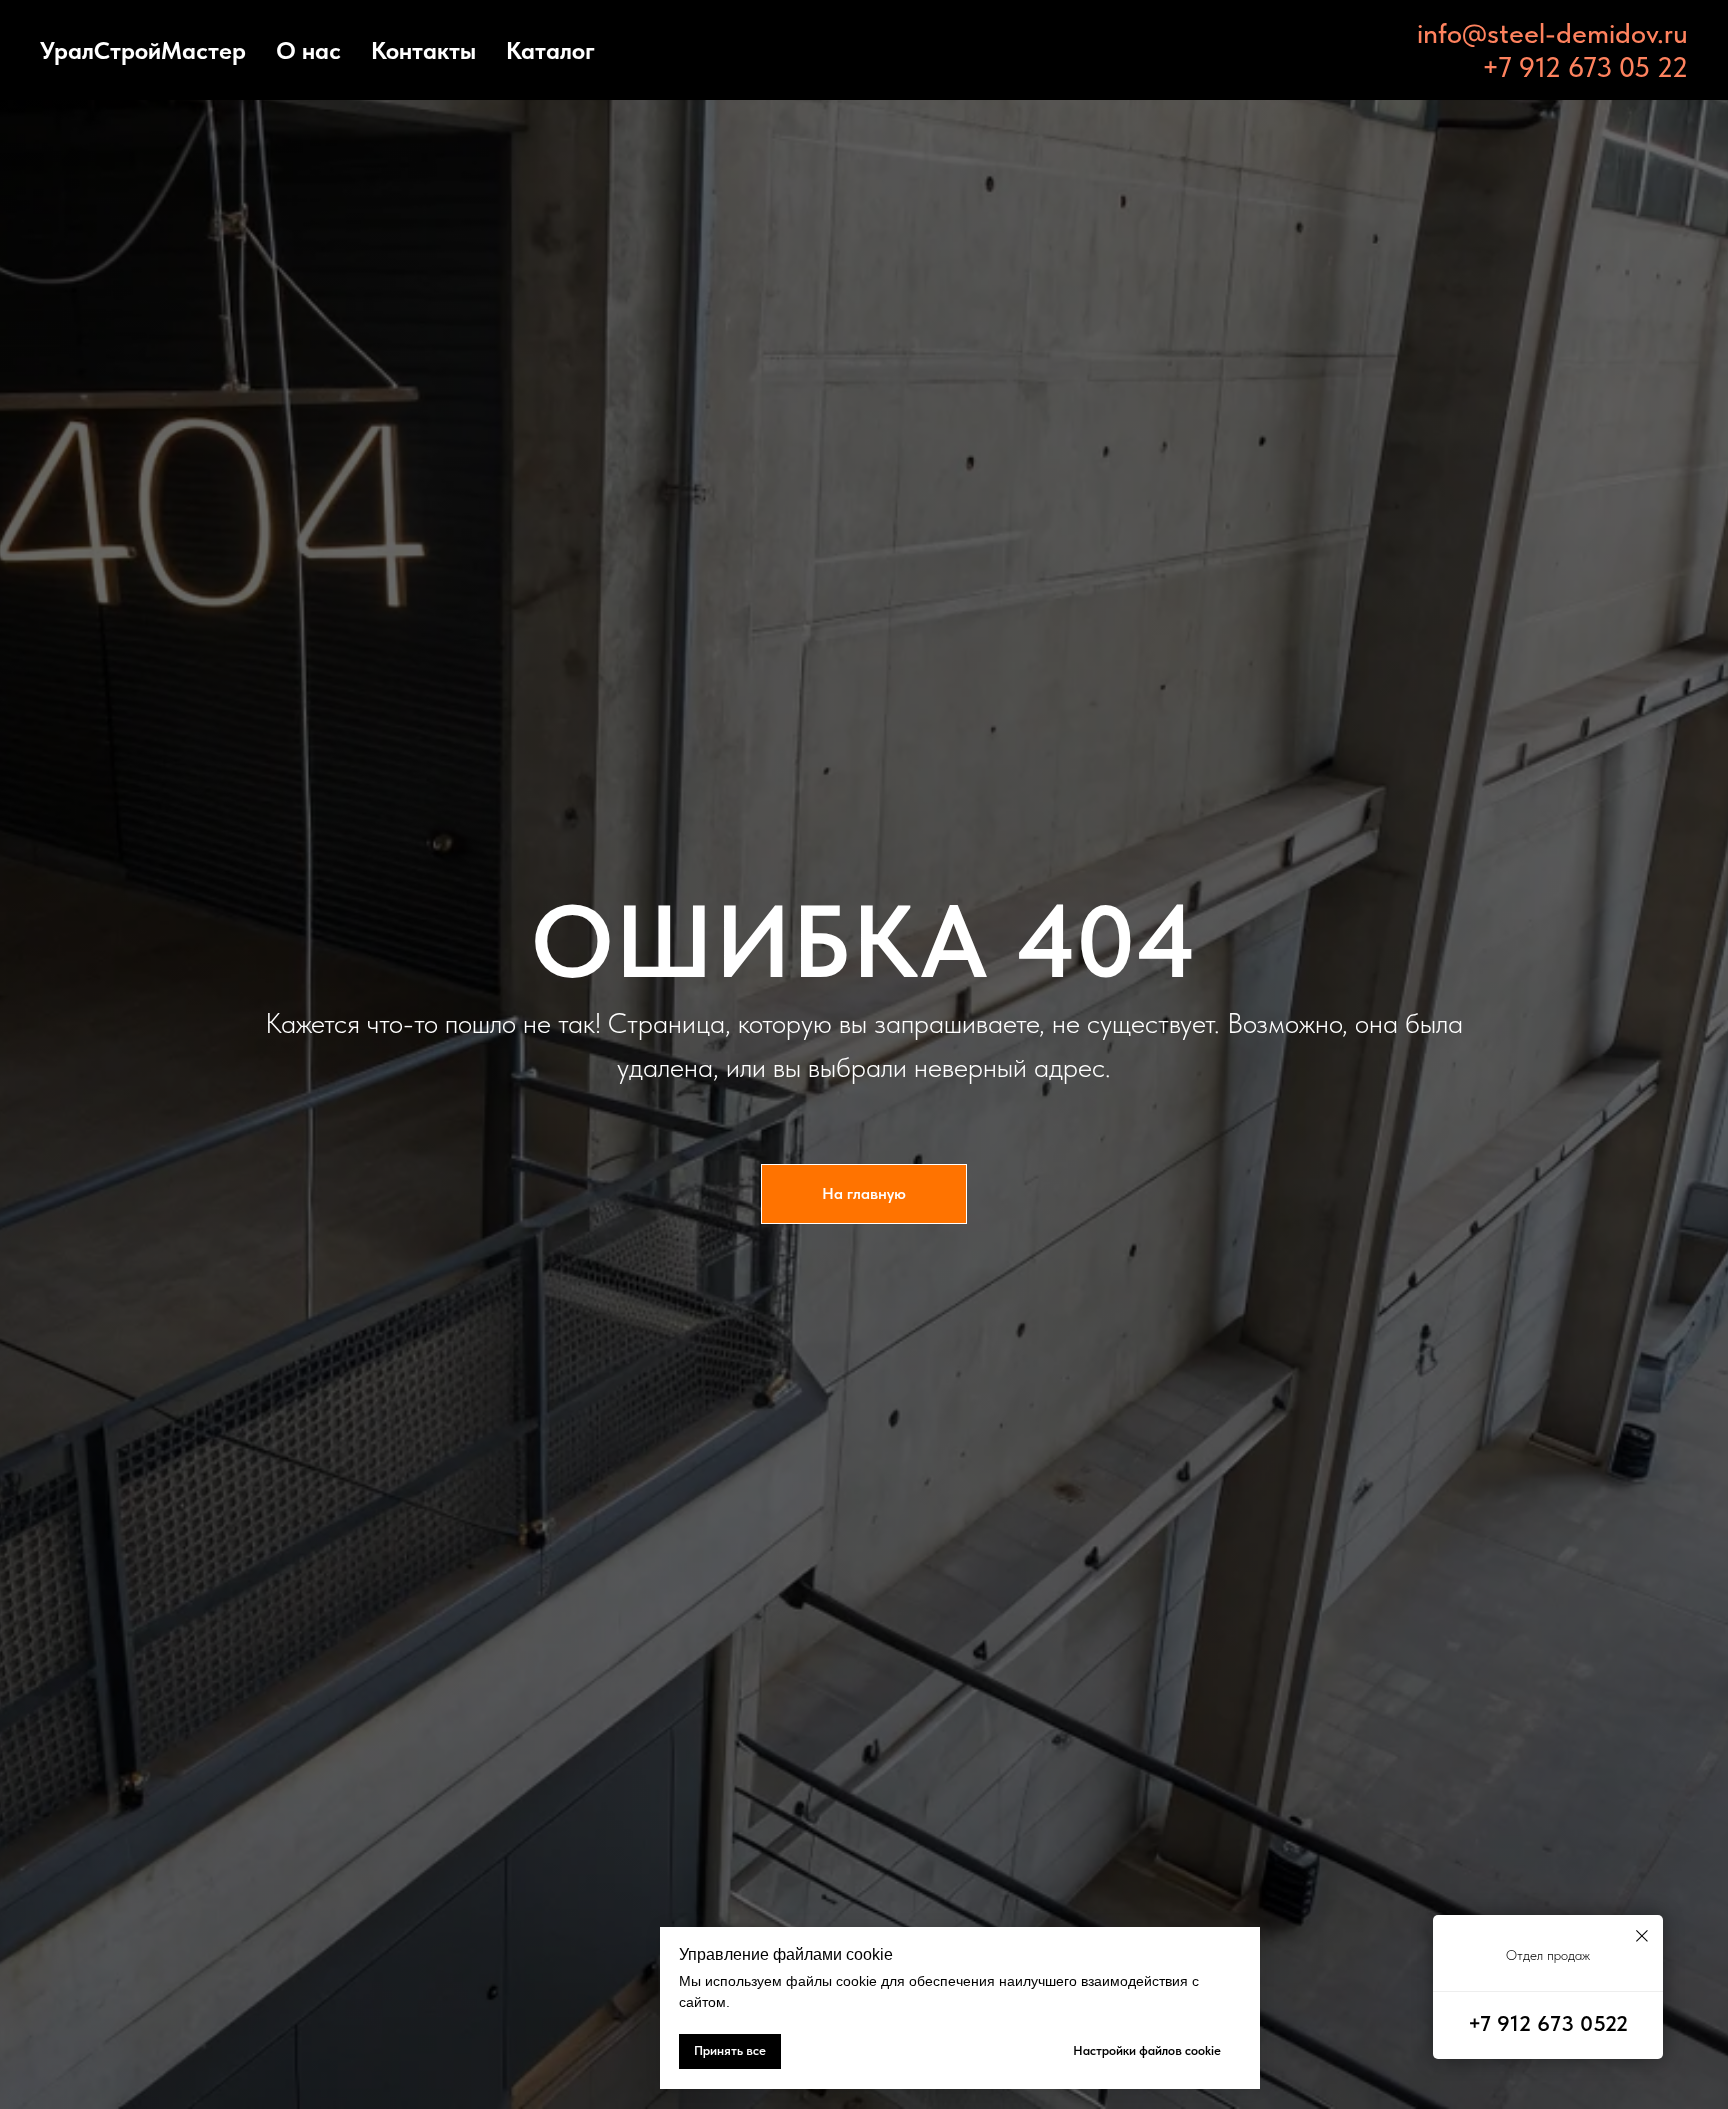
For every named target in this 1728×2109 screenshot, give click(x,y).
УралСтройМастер (143, 50)
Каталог (550, 50)
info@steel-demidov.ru (1552, 33)
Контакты (423, 50)
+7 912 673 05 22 (1585, 67)
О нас (308, 50)
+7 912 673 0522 (1548, 2023)
